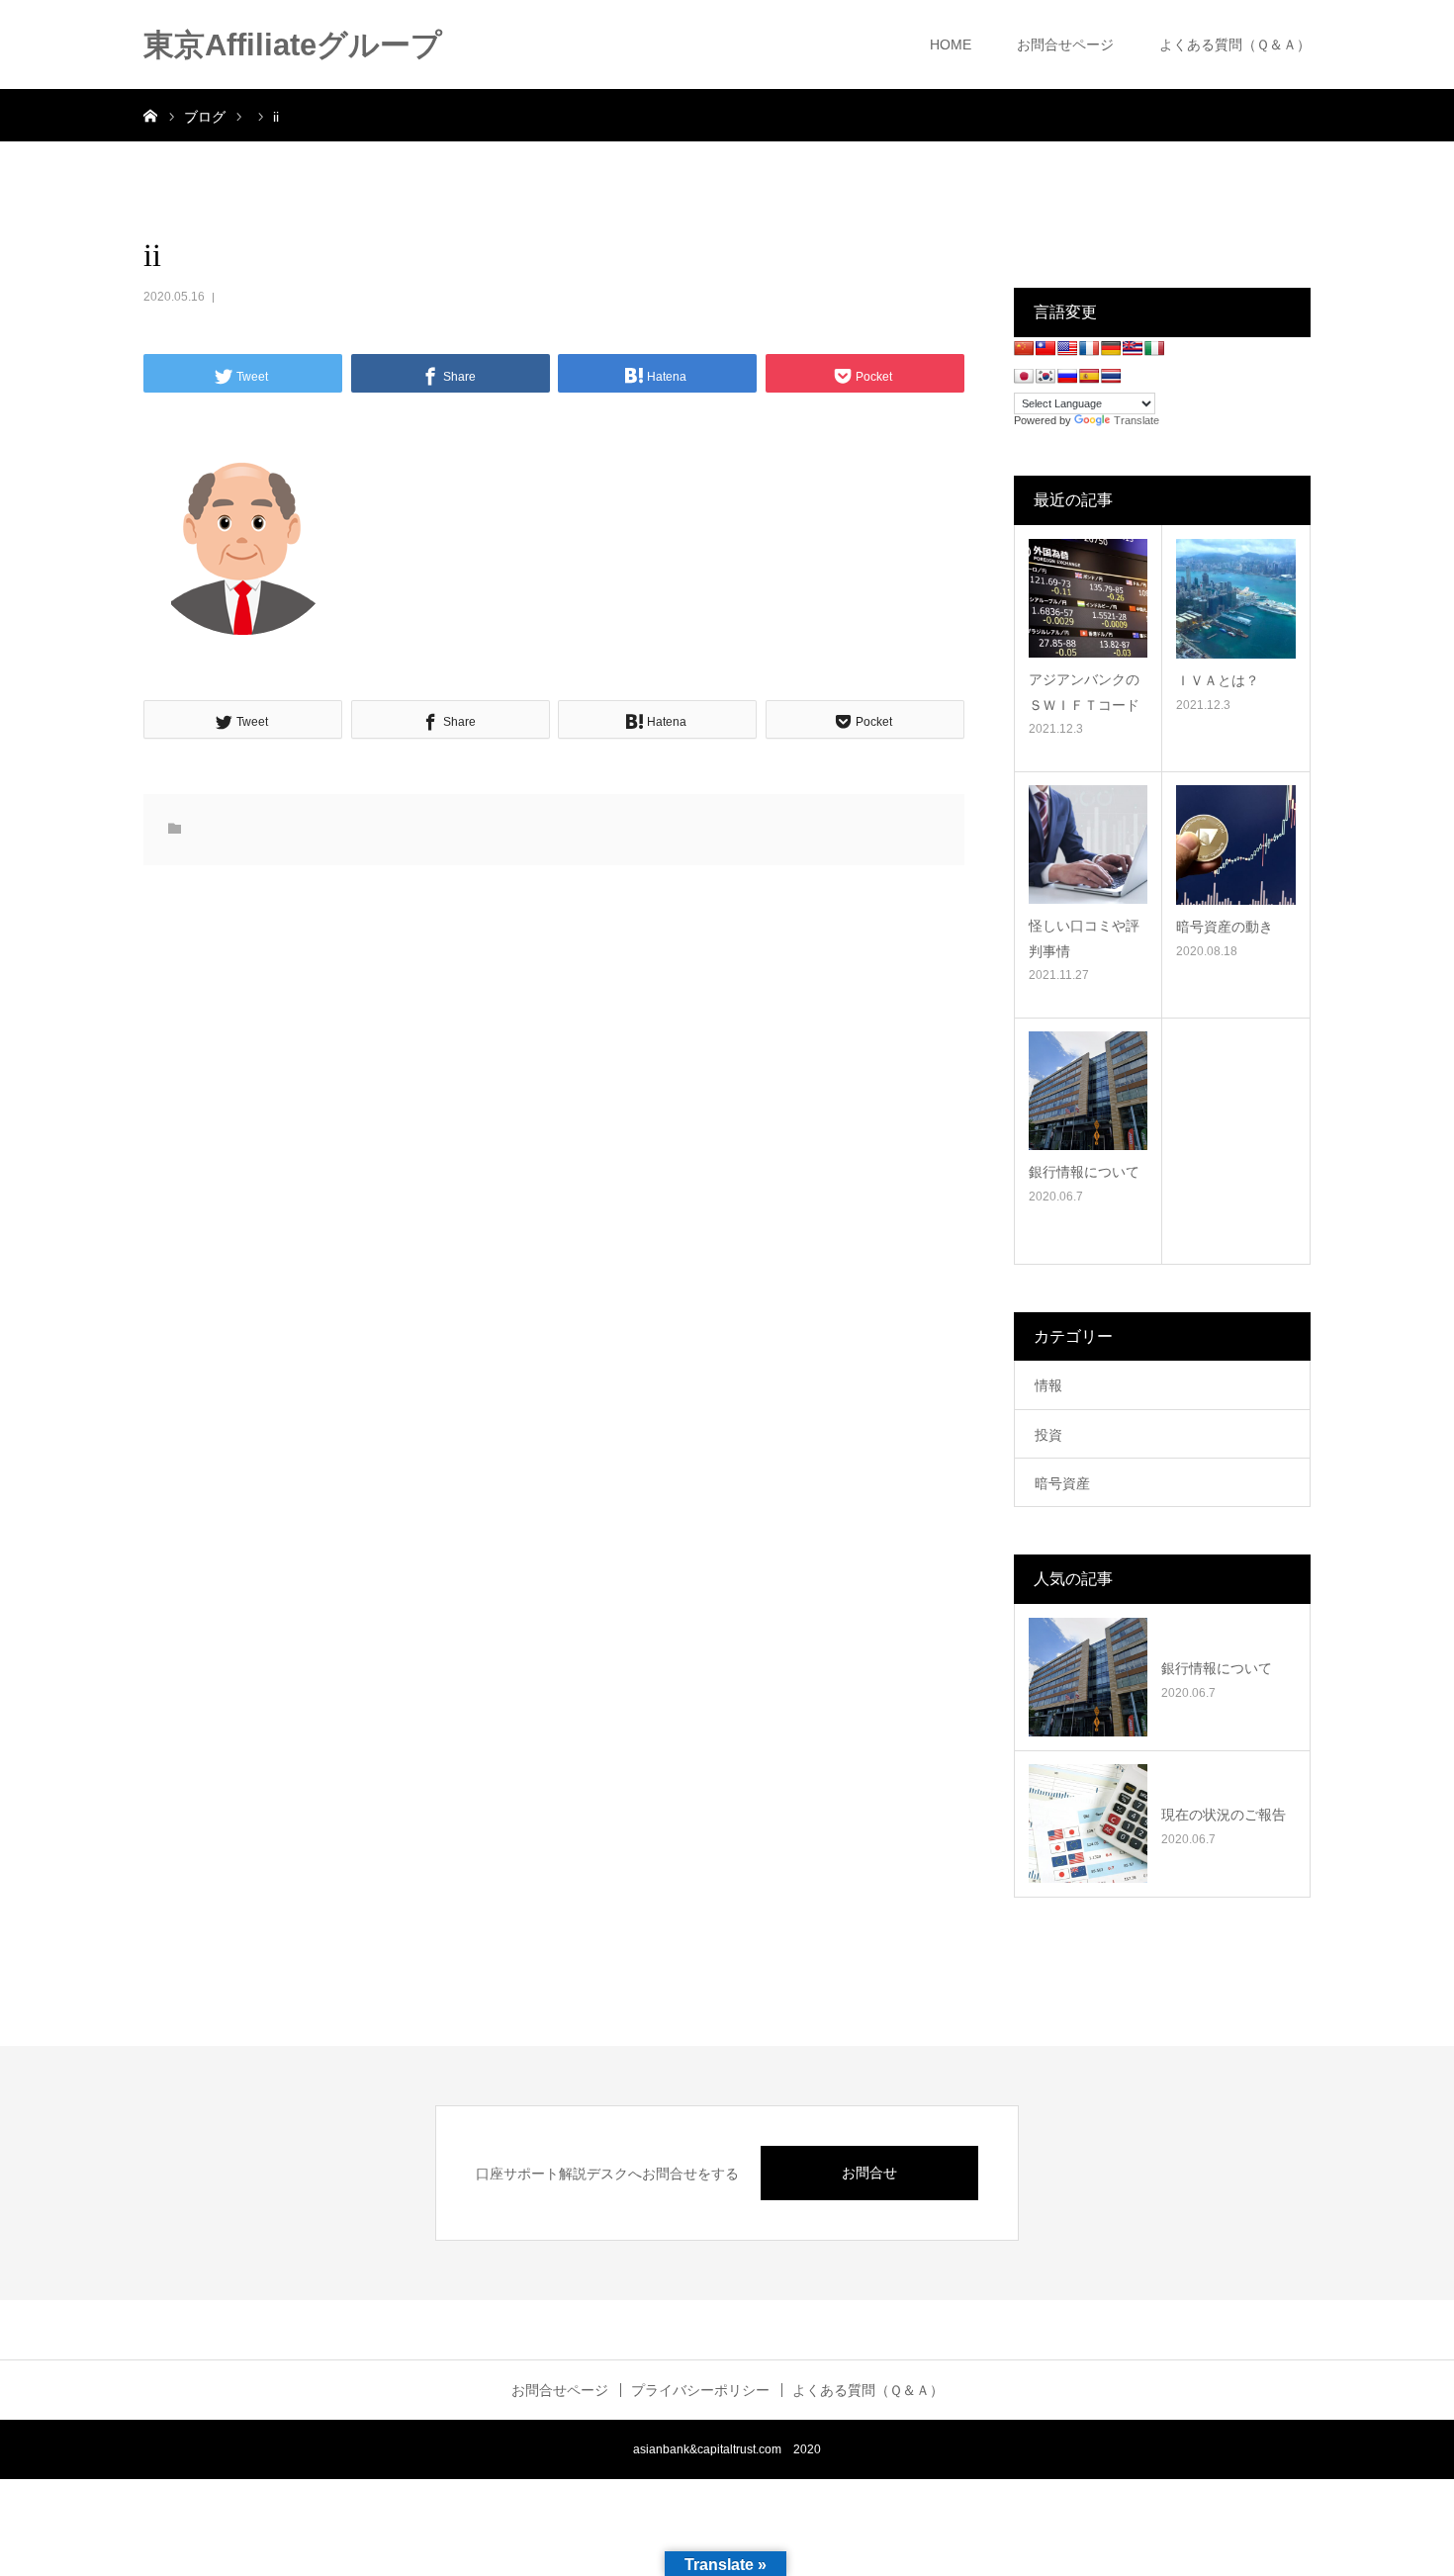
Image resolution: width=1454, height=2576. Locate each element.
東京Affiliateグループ (293, 45)
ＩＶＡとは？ (1218, 680)
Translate (1136, 420)
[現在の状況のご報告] (1088, 1823)
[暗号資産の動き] (1236, 845)
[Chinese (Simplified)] (1024, 348)
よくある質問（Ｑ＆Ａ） (1235, 44)
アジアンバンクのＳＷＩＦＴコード (1084, 692)
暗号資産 (1062, 1483)
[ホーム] (150, 115)
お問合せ (869, 2173)
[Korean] (1045, 376)
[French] (1089, 348)
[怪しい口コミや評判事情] (1088, 844)
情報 (1048, 1385)
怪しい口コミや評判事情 (1084, 938)
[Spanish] (1089, 376)
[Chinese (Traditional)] (1045, 348)
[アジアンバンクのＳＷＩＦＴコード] (1088, 598)
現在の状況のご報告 (1224, 1815)
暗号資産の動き (1225, 927)
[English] (1067, 348)
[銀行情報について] (1088, 1091)
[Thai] (1111, 376)
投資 (1048, 1435)
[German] (1111, 348)
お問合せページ (1065, 44)
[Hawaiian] (1133, 348)
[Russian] (1067, 376)
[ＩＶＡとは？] (1236, 599)
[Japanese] (1024, 376)
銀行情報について (1084, 1172)
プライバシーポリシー (700, 2390)
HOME (951, 44)
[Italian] (1154, 348)
